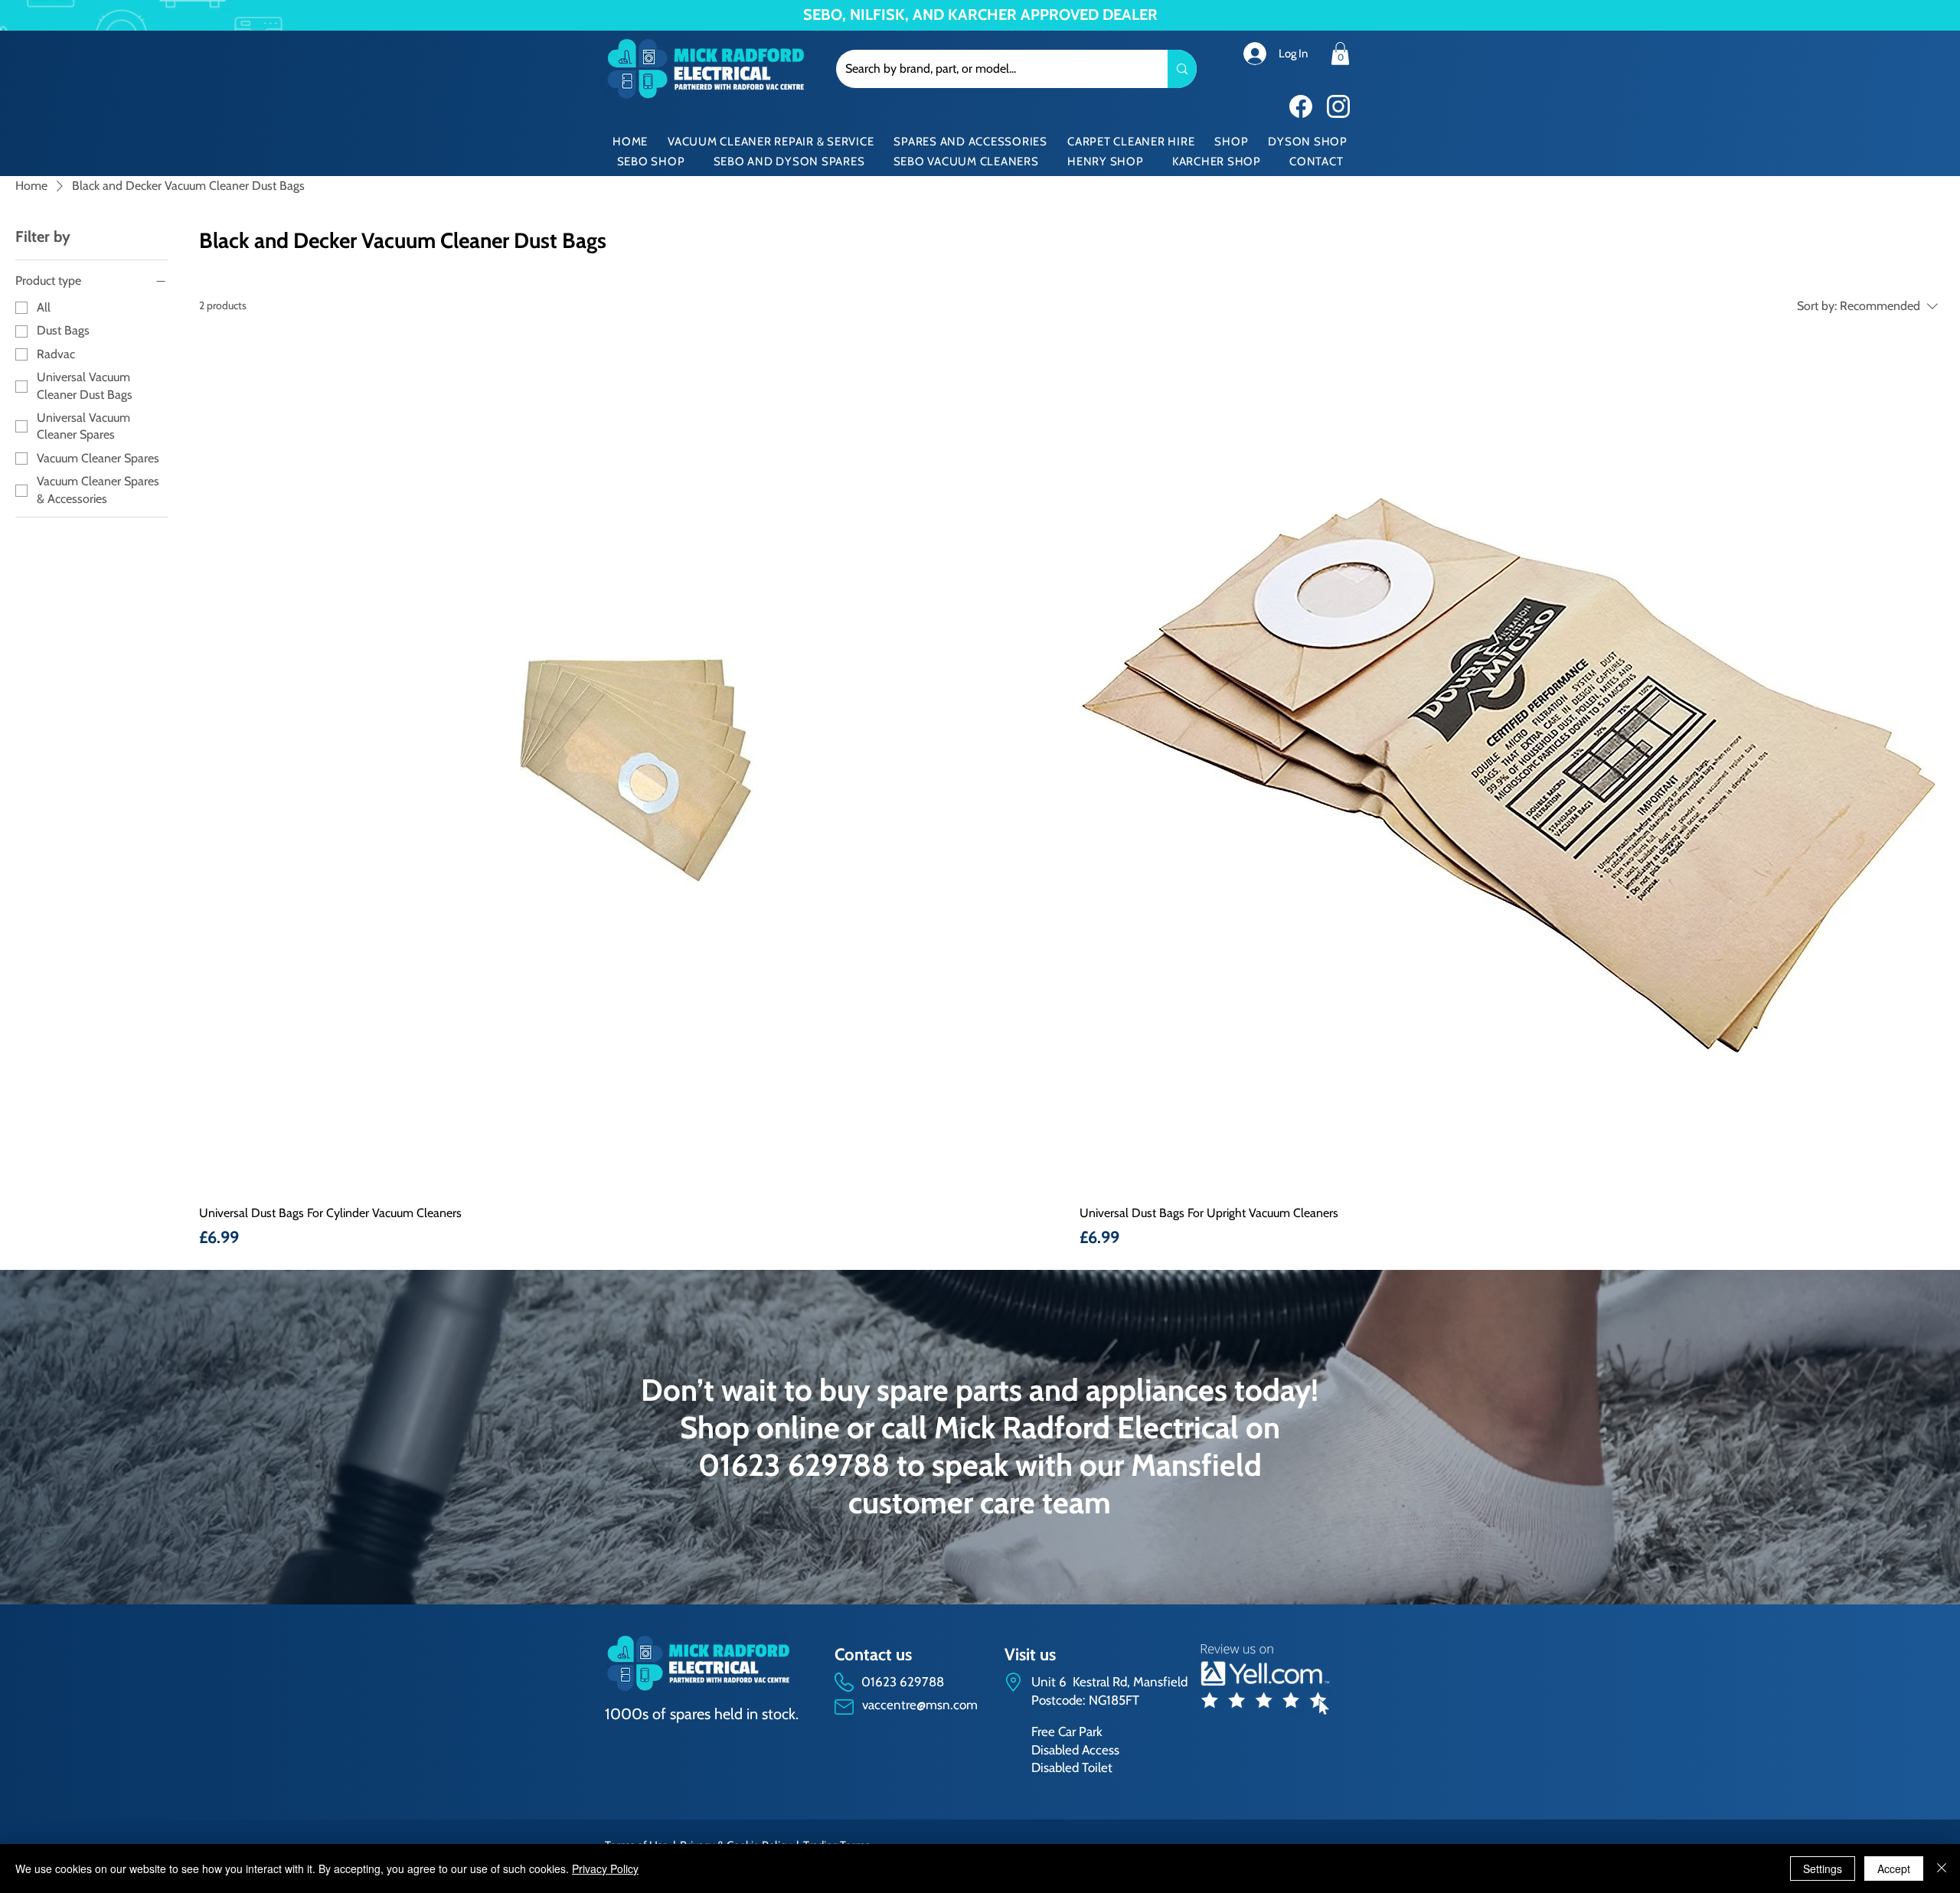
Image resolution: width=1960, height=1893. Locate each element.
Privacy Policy (605, 1869)
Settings (1823, 1869)
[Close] (1942, 1869)
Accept (1894, 1869)
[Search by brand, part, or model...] (1182, 69)
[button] (1340, 54)
